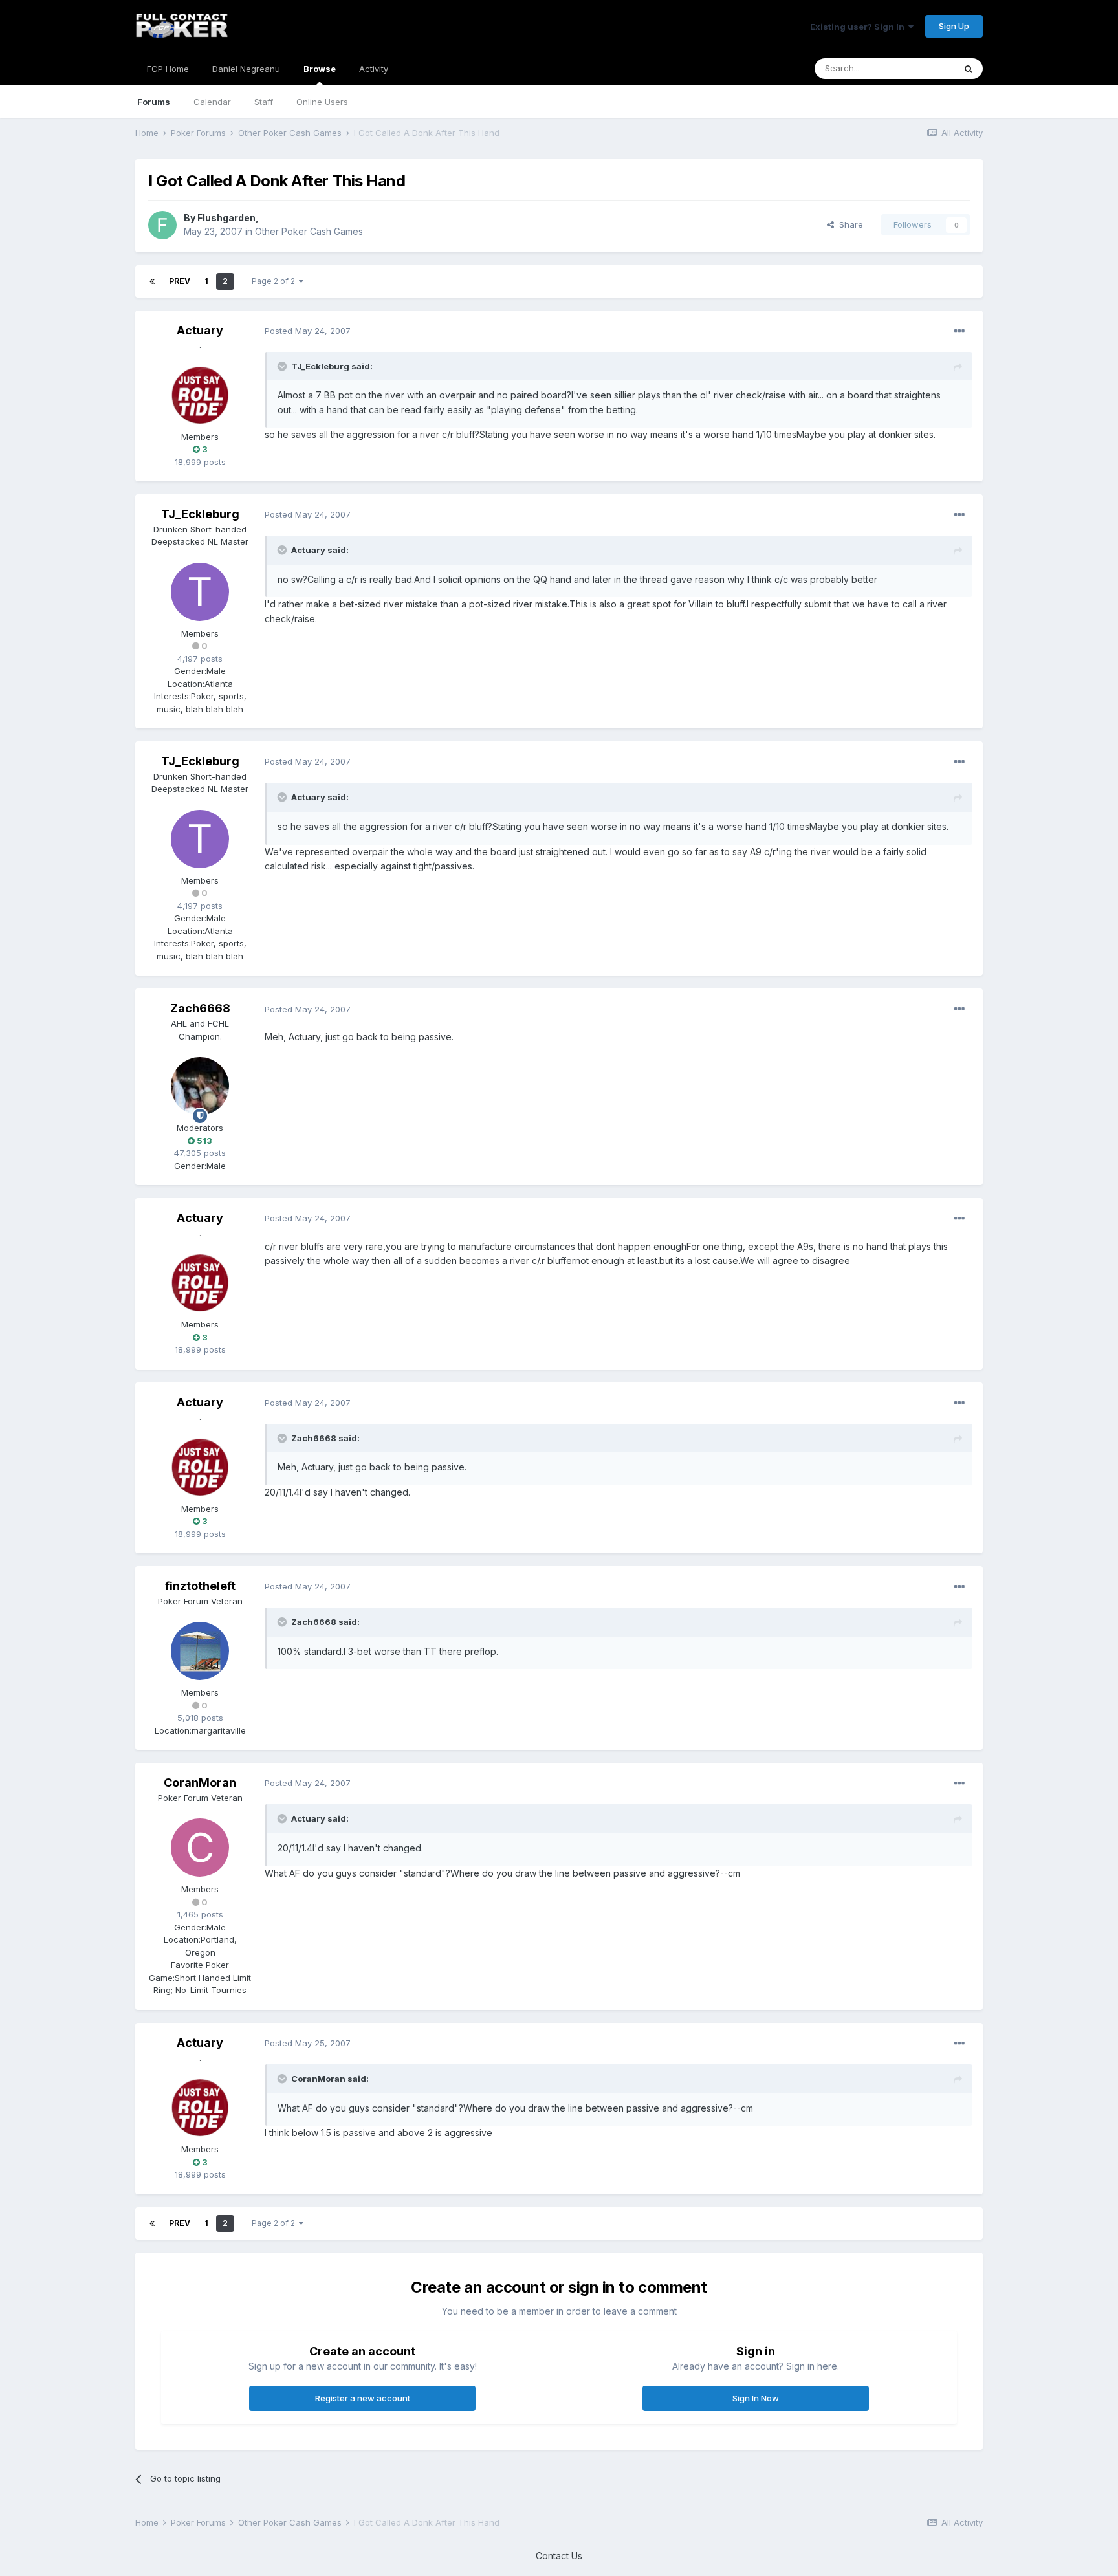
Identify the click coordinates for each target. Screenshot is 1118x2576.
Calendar (212, 102)
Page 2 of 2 (275, 281)
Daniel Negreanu (246, 69)
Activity (374, 69)
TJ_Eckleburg (200, 514)
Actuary (200, 330)
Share (849, 224)
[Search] (969, 69)
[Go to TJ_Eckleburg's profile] (200, 592)
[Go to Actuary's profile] (200, 395)
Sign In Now (756, 2398)
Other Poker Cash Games (309, 231)
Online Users (322, 102)
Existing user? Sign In (859, 27)
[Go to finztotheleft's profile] (200, 1651)
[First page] (152, 281)
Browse (320, 69)
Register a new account (363, 2398)
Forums (154, 102)
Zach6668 (200, 1008)
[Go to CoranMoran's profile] (200, 1848)
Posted (308, 331)
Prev (180, 281)
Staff (264, 102)
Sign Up (954, 26)
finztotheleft (200, 1586)
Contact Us (559, 2556)
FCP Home (168, 69)
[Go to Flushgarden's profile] (162, 225)
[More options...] (959, 331)
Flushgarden (226, 218)
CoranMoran (200, 1783)
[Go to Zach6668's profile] (200, 1086)
